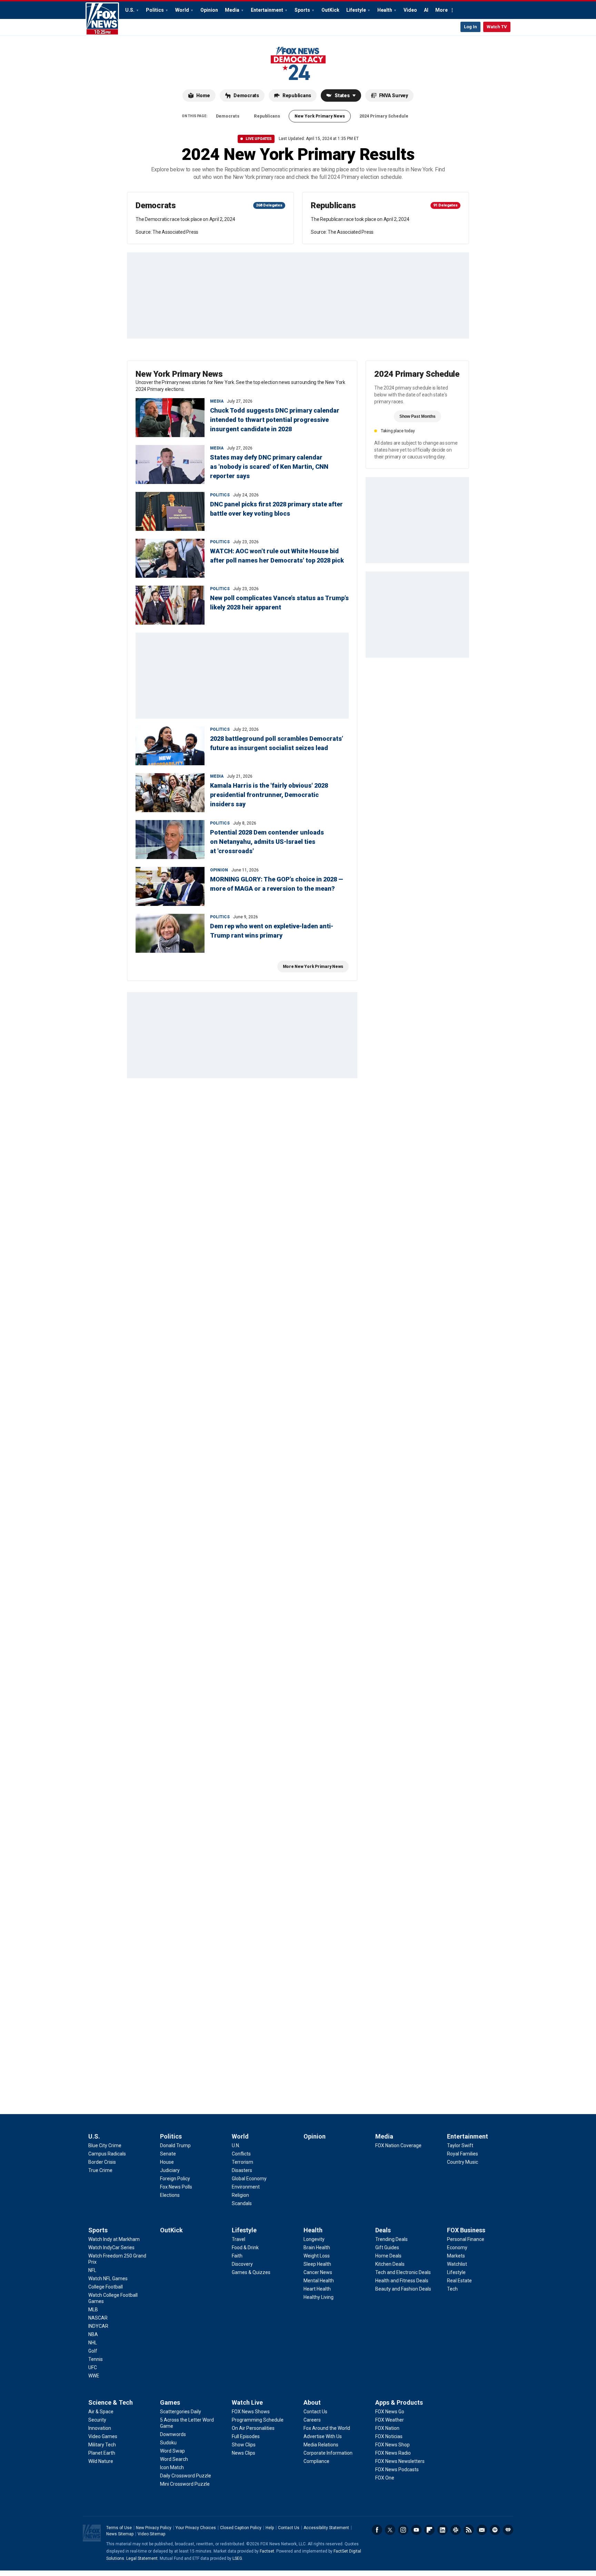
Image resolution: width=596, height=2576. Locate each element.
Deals (383, 2230)
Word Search (174, 2459)
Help (270, 2528)
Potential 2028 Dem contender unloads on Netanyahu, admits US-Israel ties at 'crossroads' (267, 842)
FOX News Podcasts (397, 2469)
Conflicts (241, 2154)
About (312, 2402)
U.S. (130, 10)
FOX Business (466, 2230)
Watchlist (457, 2264)
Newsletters (482, 2530)
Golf (93, 2351)
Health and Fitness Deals (402, 2281)
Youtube (416, 2530)
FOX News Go (390, 2412)
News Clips (244, 2453)
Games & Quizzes (251, 2272)
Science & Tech (111, 2402)
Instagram (403, 2530)
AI (426, 10)
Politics (155, 10)
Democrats (246, 95)
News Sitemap (120, 2534)
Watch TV (497, 27)
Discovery (242, 2264)
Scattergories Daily (181, 2412)
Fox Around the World (327, 2428)
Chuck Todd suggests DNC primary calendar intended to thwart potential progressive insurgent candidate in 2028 (275, 420)
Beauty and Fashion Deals (403, 2289)
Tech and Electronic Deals (403, 2272)
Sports (302, 10)
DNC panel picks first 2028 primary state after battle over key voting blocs (276, 509)
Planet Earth (102, 2453)
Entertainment (267, 10)
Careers (312, 2420)
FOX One (385, 2478)
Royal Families (463, 2154)
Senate (168, 2154)
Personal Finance (466, 2239)
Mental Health (319, 2281)
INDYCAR (98, 2326)
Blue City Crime (105, 2145)
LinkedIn (443, 2530)
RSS (469, 2530)
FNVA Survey (394, 95)
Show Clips (244, 2445)
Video (410, 10)
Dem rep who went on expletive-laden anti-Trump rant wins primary (272, 931)
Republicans (297, 95)
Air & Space (101, 2412)
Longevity (314, 2239)
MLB (93, 2310)
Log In (470, 27)
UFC (93, 2367)
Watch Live (247, 2402)
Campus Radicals (107, 2154)
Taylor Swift (460, 2145)
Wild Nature (101, 2461)
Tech (452, 2289)
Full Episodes (246, 2436)
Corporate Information (328, 2453)
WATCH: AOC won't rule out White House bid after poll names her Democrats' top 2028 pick (277, 556)
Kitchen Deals (390, 2264)
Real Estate (459, 2281)
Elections (170, 2195)
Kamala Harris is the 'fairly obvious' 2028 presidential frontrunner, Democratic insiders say (269, 795)
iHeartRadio (508, 2530)
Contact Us (315, 2412)
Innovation (100, 2428)
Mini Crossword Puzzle (185, 2484)
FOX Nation (387, 2428)
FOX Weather (390, 2420)
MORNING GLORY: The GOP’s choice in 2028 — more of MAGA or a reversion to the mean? (277, 884)
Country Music (463, 2162)
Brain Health (317, 2247)
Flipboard (429, 2530)
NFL (92, 2270)
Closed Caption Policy (241, 2528)
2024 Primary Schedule (384, 116)
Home (203, 95)
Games (170, 2402)
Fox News (102, 19)
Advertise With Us (323, 2436)
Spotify (495, 2530)
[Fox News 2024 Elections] (298, 63)
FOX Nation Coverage (398, 2145)
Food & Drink (245, 2247)
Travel (239, 2239)
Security (97, 2420)
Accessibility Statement (326, 2528)
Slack (456, 2530)
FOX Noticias (389, 2436)
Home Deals (388, 2256)
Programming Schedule (258, 2420)
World (182, 10)
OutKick (330, 10)
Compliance (316, 2461)
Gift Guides (387, 2247)
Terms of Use (119, 2528)
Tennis (96, 2359)
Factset (267, 2551)
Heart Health (317, 2289)
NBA (93, 2334)
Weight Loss (317, 2256)
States (342, 95)
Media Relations (321, 2445)
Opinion (209, 10)
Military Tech (102, 2445)
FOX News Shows (251, 2412)
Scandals (242, 2203)
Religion (240, 2195)
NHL (93, 2343)
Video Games (103, 2436)
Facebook (377, 2530)
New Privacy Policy (154, 2528)
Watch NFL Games (108, 2279)
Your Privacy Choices (196, 2528)
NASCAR (98, 2318)
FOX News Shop (393, 2445)
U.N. (236, 2145)
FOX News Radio (393, 2453)
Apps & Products (399, 2402)
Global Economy (249, 2179)
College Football (106, 2287)
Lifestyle (356, 10)
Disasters (242, 2170)
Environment (246, 2187)
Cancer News (318, 2272)
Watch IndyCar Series (111, 2247)
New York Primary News (320, 116)
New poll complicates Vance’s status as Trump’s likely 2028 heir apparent (279, 603)
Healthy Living (319, 2297)
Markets (456, 2256)
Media (232, 10)
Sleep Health (317, 2264)
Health (385, 10)
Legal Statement (142, 2558)
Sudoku (168, 2443)
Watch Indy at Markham (114, 2239)
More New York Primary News (313, 967)
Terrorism (242, 2162)
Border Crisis (102, 2162)
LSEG (237, 2558)
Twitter (390, 2530)
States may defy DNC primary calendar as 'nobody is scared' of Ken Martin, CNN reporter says (269, 467)
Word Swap (172, 2451)
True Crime (100, 2170)
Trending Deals (391, 2239)
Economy (457, 2247)
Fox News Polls (176, 2187)
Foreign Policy (175, 2179)
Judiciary (170, 2170)
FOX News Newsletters (400, 2461)
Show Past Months (418, 416)
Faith (237, 2256)
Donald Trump (175, 2145)
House (167, 2162)
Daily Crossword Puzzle (186, 2476)
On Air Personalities (253, 2428)
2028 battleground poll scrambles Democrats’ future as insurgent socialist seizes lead (277, 743)
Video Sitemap (151, 2534)
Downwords (173, 2434)
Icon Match (172, 2467)
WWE (94, 2376)
